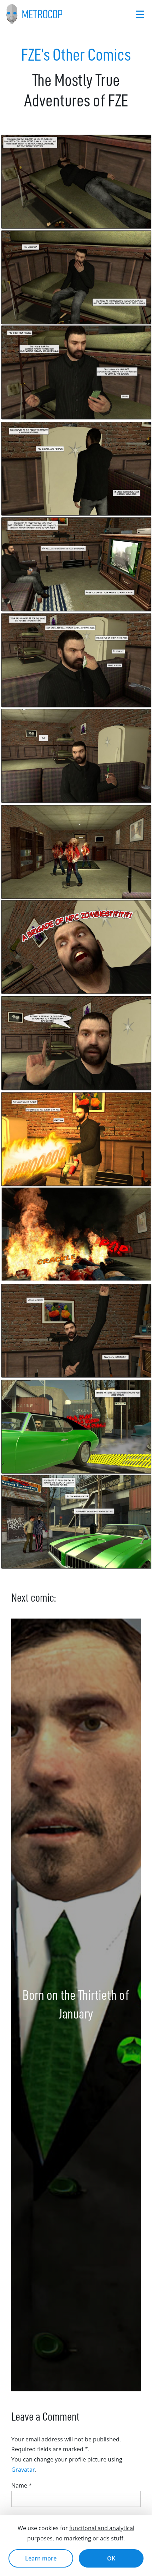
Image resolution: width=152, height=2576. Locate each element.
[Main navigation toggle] (140, 14)
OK (111, 2558)
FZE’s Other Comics (76, 55)
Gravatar (23, 2470)
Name (22, 2485)
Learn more (41, 2558)
